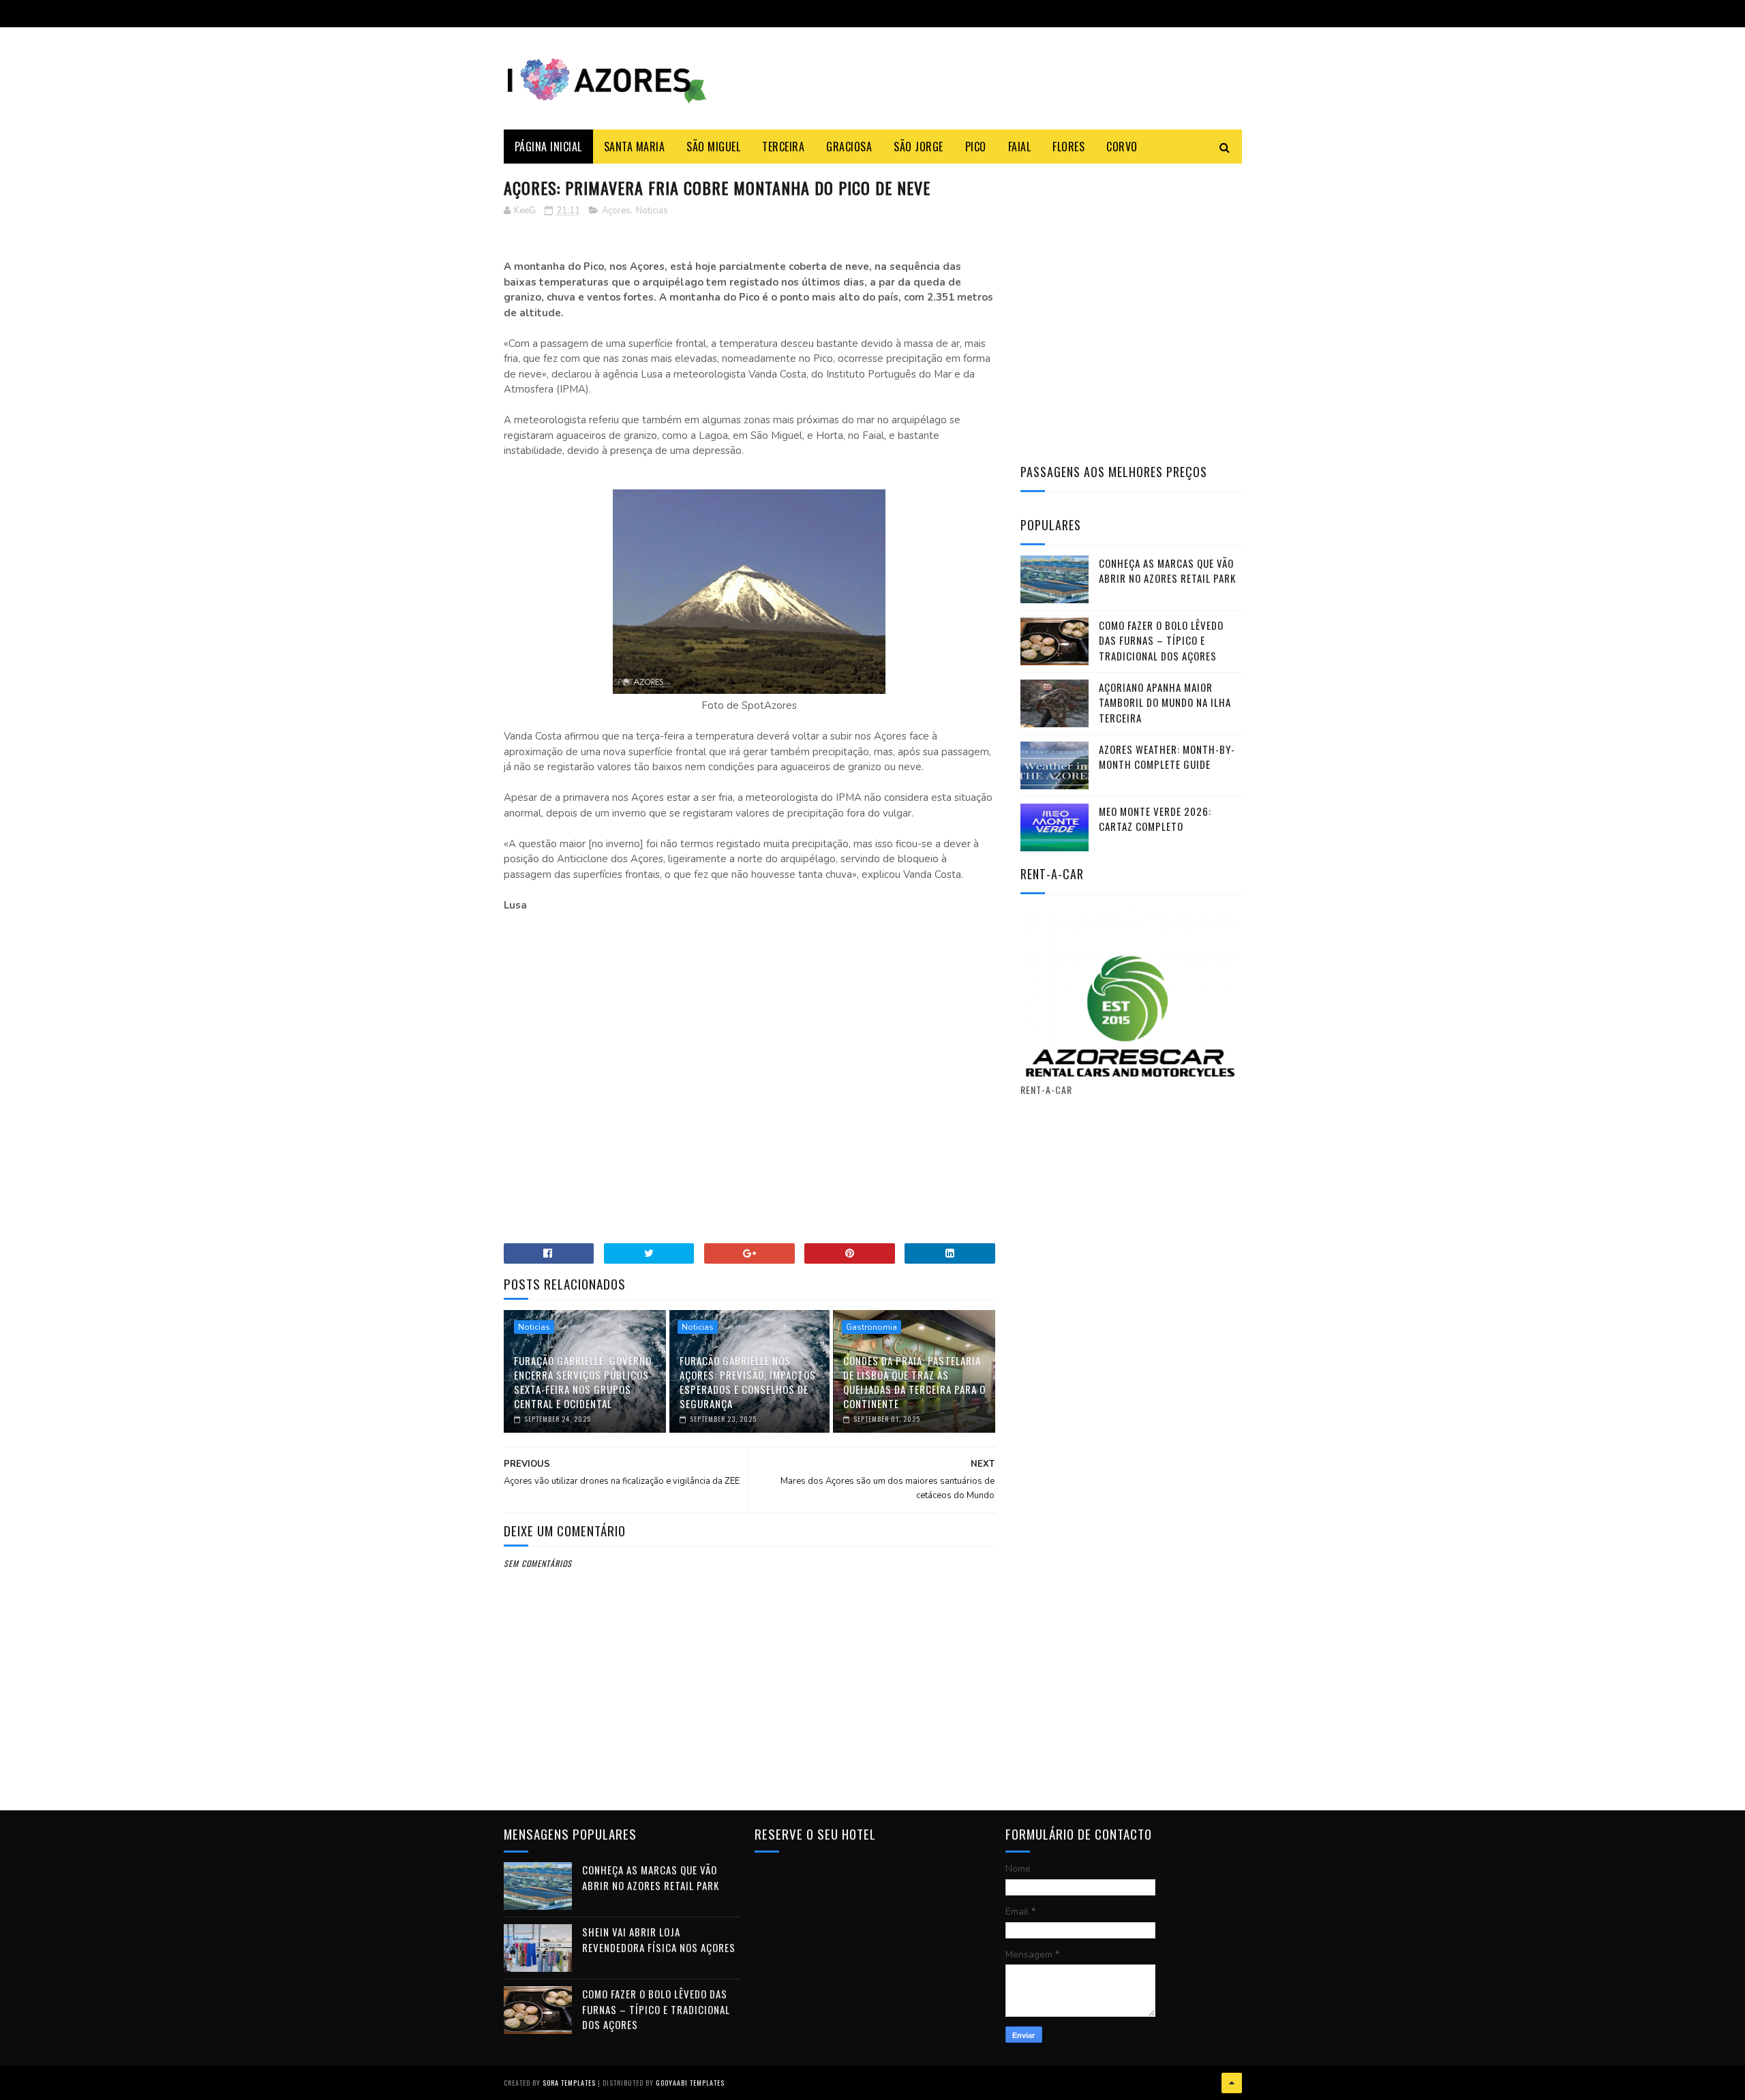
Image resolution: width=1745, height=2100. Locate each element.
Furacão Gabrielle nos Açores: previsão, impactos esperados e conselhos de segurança (748, 1382)
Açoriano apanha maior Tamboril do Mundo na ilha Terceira (1165, 702)
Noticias (652, 211)
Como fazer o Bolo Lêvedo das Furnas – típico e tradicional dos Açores (1161, 640)
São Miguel (713, 147)
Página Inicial (548, 147)
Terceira (783, 147)
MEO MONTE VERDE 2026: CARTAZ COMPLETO (1155, 819)
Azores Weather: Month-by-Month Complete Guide (1167, 757)
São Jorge (919, 147)
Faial (1020, 147)
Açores (616, 211)
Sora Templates (569, 2083)
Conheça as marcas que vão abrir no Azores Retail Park (1167, 571)
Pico (976, 147)
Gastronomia (871, 1327)
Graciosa (849, 147)
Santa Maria (635, 147)
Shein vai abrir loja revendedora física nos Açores (659, 1939)
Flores (1068, 147)
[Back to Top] (1232, 2083)
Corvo (1122, 147)
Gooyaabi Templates (690, 2083)
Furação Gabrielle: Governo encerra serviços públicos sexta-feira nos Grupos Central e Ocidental (583, 1382)
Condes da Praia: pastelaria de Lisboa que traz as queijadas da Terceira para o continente (914, 1382)
